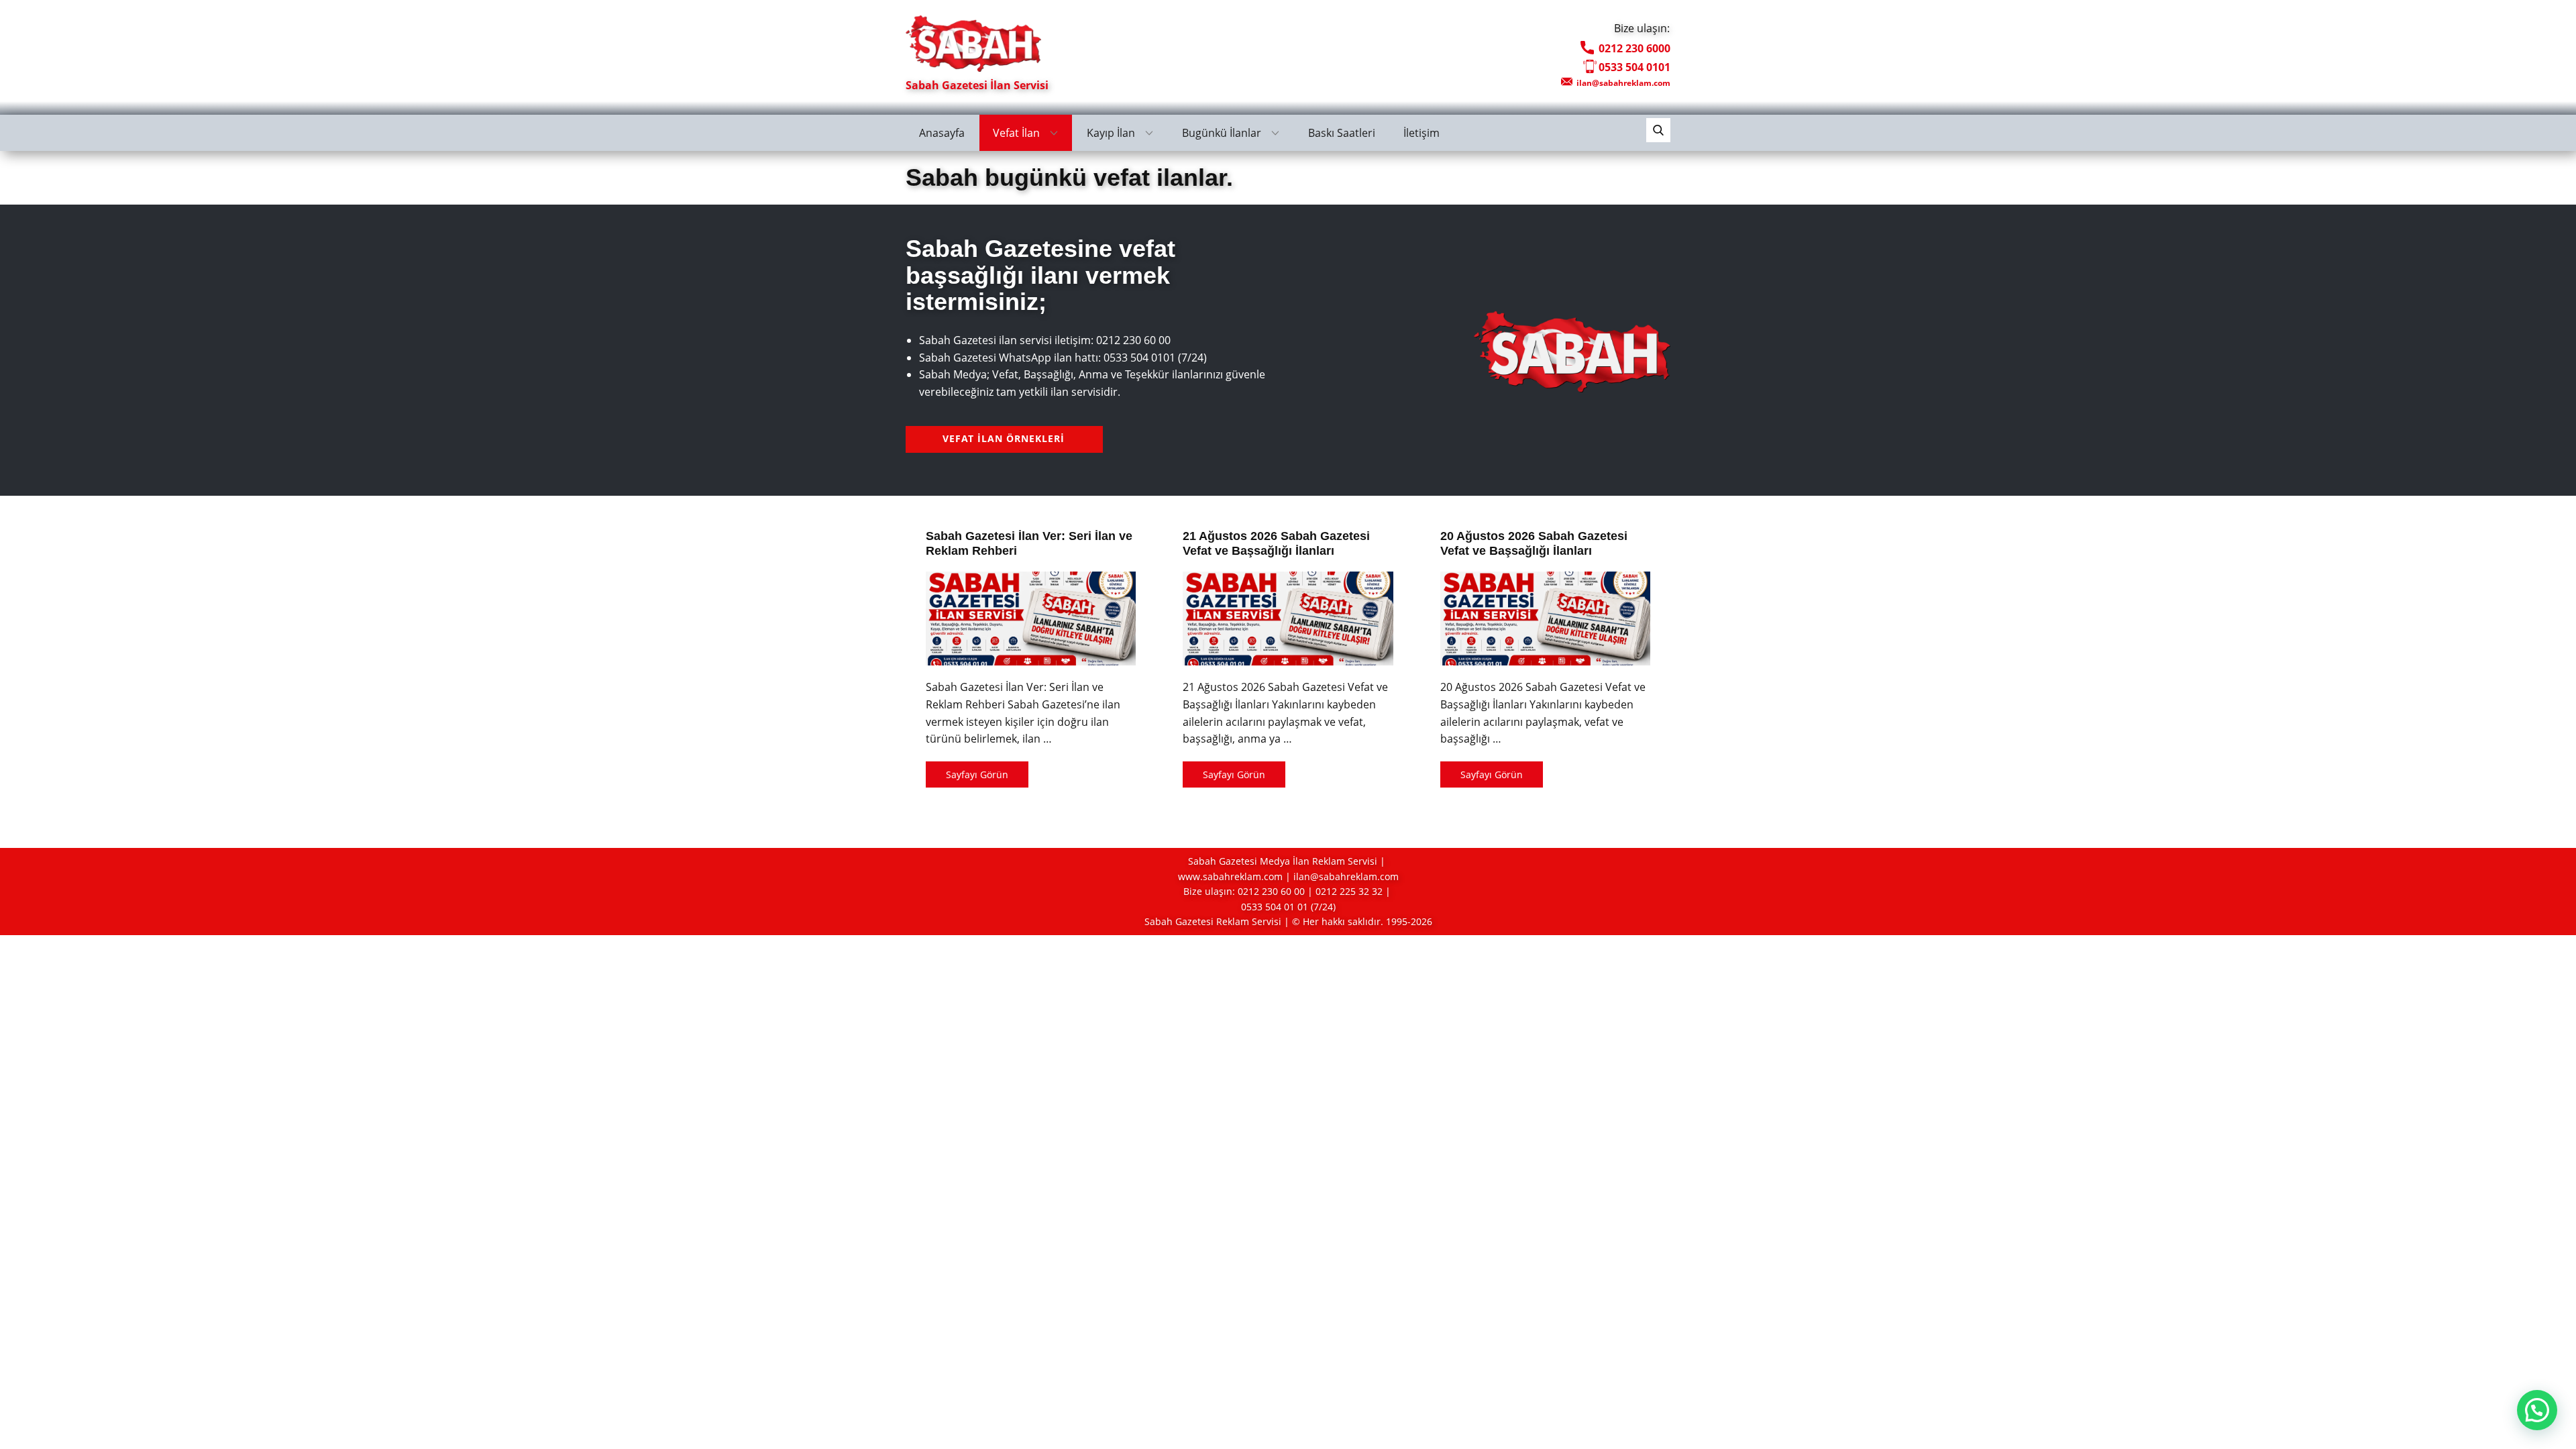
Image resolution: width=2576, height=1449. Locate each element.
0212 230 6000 (1633, 48)
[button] (2537, 1410)
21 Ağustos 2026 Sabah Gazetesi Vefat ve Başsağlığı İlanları (1276, 543)
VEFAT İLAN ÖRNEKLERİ (1004, 438)
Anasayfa (942, 133)
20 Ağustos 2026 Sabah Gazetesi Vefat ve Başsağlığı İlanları (1534, 543)
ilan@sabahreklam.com (1622, 83)
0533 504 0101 (1634, 67)
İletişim (1421, 133)
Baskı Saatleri (1342, 133)
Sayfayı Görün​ (977, 774)
